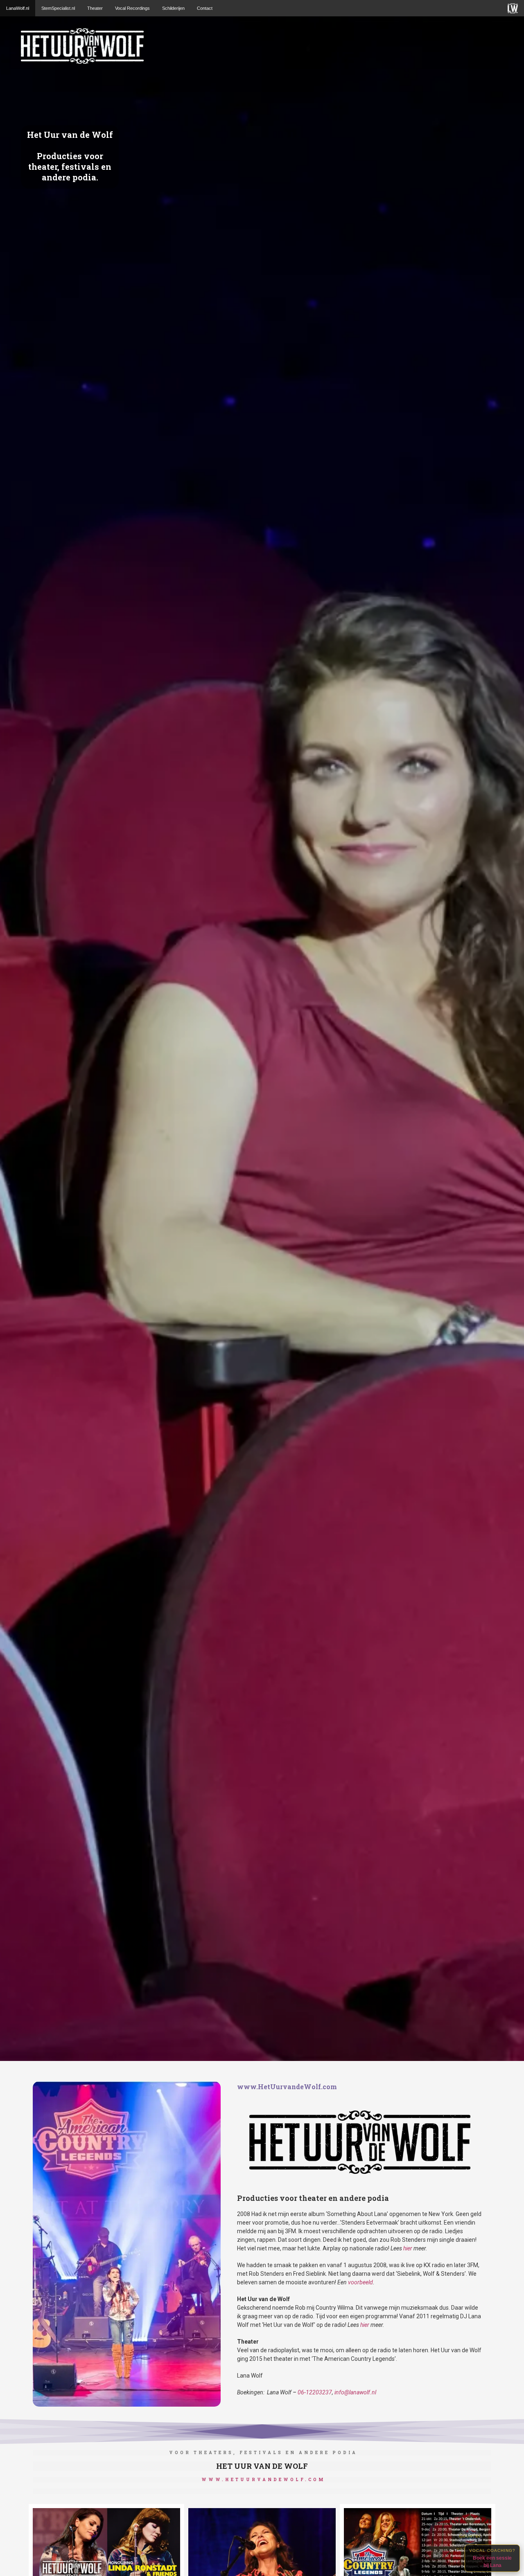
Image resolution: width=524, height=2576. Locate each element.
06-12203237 (315, 2392)
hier (408, 2248)
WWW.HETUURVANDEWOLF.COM (263, 2480)
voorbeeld (360, 2282)
